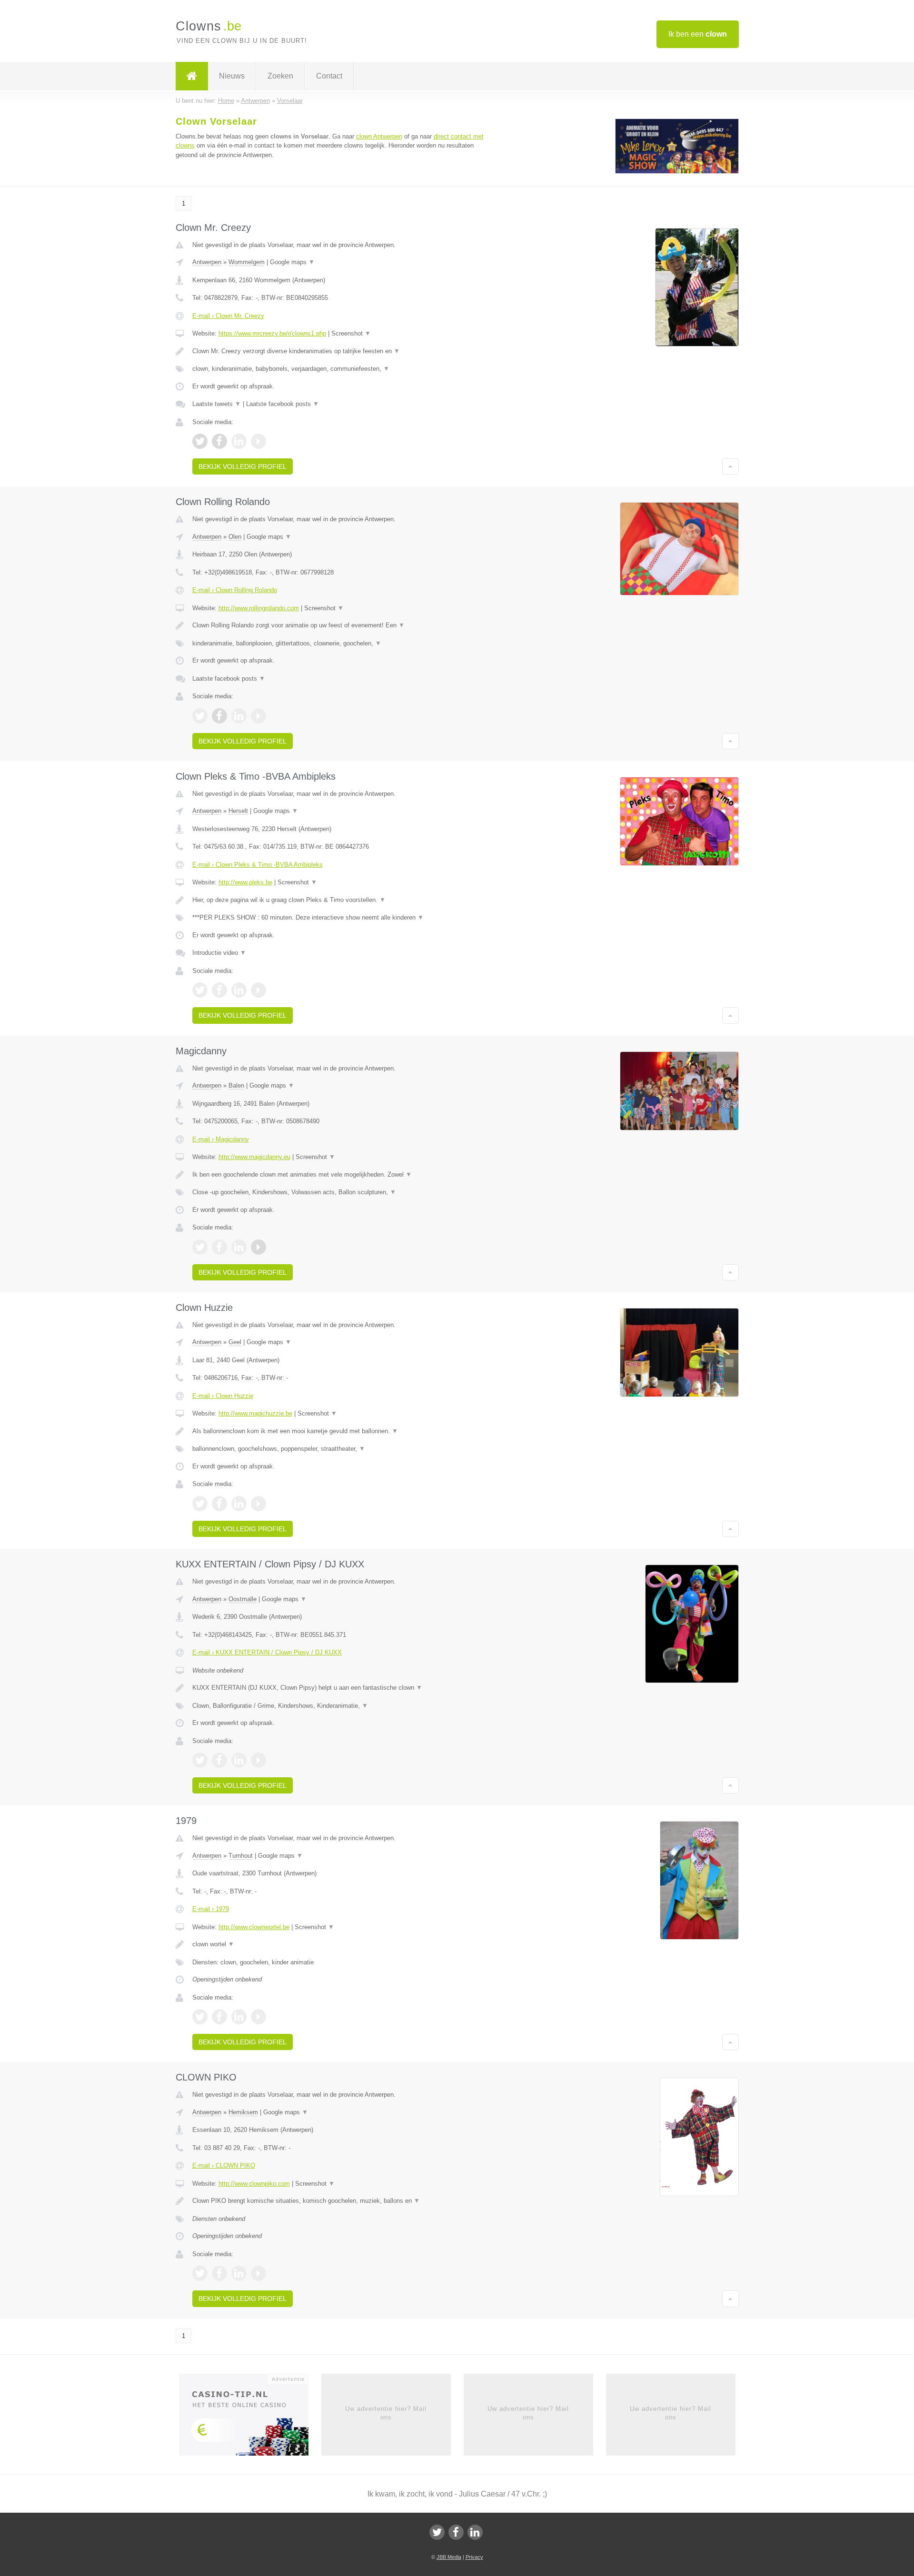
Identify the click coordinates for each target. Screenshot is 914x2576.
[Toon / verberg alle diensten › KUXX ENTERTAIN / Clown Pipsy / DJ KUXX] (339, 1706)
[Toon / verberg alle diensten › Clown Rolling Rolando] (339, 644)
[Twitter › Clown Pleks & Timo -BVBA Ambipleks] (200, 990)
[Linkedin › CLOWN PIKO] (239, 2273)
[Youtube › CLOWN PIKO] (258, 2273)
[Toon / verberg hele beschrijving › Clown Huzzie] (339, 1431)
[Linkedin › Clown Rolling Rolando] (239, 716)
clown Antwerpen (379, 136)
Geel (235, 1342)
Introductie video (219, 953)
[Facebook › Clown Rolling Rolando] (219, 716)
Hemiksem (243, 2112)
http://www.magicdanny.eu (254, 1157)
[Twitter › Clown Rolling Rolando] (200, 716)
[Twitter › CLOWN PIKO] (200, 2273)
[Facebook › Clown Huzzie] (219, 1504)
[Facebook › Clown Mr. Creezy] (219, 441)
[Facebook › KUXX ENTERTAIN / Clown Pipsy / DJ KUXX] (219, 1760)
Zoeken (280, 76)
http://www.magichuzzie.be (255, 1413)
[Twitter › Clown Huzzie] (200, 1504)
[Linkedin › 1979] (239, 2017)
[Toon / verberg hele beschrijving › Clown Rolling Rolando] (339, 625)
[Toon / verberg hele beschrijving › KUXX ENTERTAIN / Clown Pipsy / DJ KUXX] (339, 1688)
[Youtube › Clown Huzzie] (258, 1504)
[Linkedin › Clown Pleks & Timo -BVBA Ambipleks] (239, 990)
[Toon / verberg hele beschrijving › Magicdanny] (339, 1175)
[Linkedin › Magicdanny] (239, 1247)
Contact (329, 76)
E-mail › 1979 (211, 1909)
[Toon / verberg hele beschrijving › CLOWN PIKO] (339, 2201)
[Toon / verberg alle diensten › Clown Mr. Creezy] (339, 369)
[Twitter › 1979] (200, 2017)
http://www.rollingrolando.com (259, 608)
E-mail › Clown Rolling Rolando (235, 590)
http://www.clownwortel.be (254, 1927)
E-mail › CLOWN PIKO (224, 2165)
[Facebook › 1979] (219, 2017)
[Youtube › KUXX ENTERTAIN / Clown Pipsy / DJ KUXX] (258, 1760)
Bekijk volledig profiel (243, 466)
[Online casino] (250, 2417)
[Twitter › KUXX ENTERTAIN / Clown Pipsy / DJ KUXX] (200, 1760)
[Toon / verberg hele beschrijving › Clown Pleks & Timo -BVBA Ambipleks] (339, 900)
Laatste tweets (217, 404)
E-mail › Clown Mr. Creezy (228, 316)
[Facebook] (456, 2532)
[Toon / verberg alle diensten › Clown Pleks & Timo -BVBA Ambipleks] (339, 918)
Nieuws (232, 76)
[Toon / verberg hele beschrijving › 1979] (339, 1944)
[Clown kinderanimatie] (677, 172)
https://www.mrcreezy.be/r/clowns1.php (272, 333)
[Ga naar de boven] (730, 466)
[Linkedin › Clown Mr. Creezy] (239, 441)
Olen (235, 537)
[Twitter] (437, 2532)
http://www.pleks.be (245, 882)
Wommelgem (247, 262)
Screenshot (351, 333)
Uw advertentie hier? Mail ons (386, 2413)
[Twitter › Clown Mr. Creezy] (200, 441)
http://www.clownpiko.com (254, 2184)
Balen (236, 1085)
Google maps (292, 262)
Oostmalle (243, 1599)
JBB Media (449, 2557)
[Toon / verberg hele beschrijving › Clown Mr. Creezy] (339, 351)
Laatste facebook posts (283, 404)
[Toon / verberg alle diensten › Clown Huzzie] (339, 1449)
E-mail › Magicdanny (221, 1139)
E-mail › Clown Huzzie (223, 1396)
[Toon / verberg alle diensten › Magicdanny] (339, 1192)
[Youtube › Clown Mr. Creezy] (258, 441)
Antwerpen (207, 262)
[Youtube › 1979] (258, 2017)
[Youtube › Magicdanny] (258, 1247)
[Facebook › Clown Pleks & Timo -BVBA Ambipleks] (219, 990)
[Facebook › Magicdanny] (219, 1247)
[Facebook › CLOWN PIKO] (219, 2273)
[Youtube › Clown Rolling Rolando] (258, 716)
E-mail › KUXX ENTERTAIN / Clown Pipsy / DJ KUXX (267, 1652)
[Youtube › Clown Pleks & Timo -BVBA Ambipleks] (258, 990)
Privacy (474, 2557)
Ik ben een (698, 34)
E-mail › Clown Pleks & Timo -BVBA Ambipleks (258, 865)
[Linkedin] (475, 2532)
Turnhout (241, 1856)
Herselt (238, 811)
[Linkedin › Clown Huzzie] (239, 1504)
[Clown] (192, 76)
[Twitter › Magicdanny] (200, 1247)
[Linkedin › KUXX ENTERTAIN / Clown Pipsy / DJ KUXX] (239, 1760)
